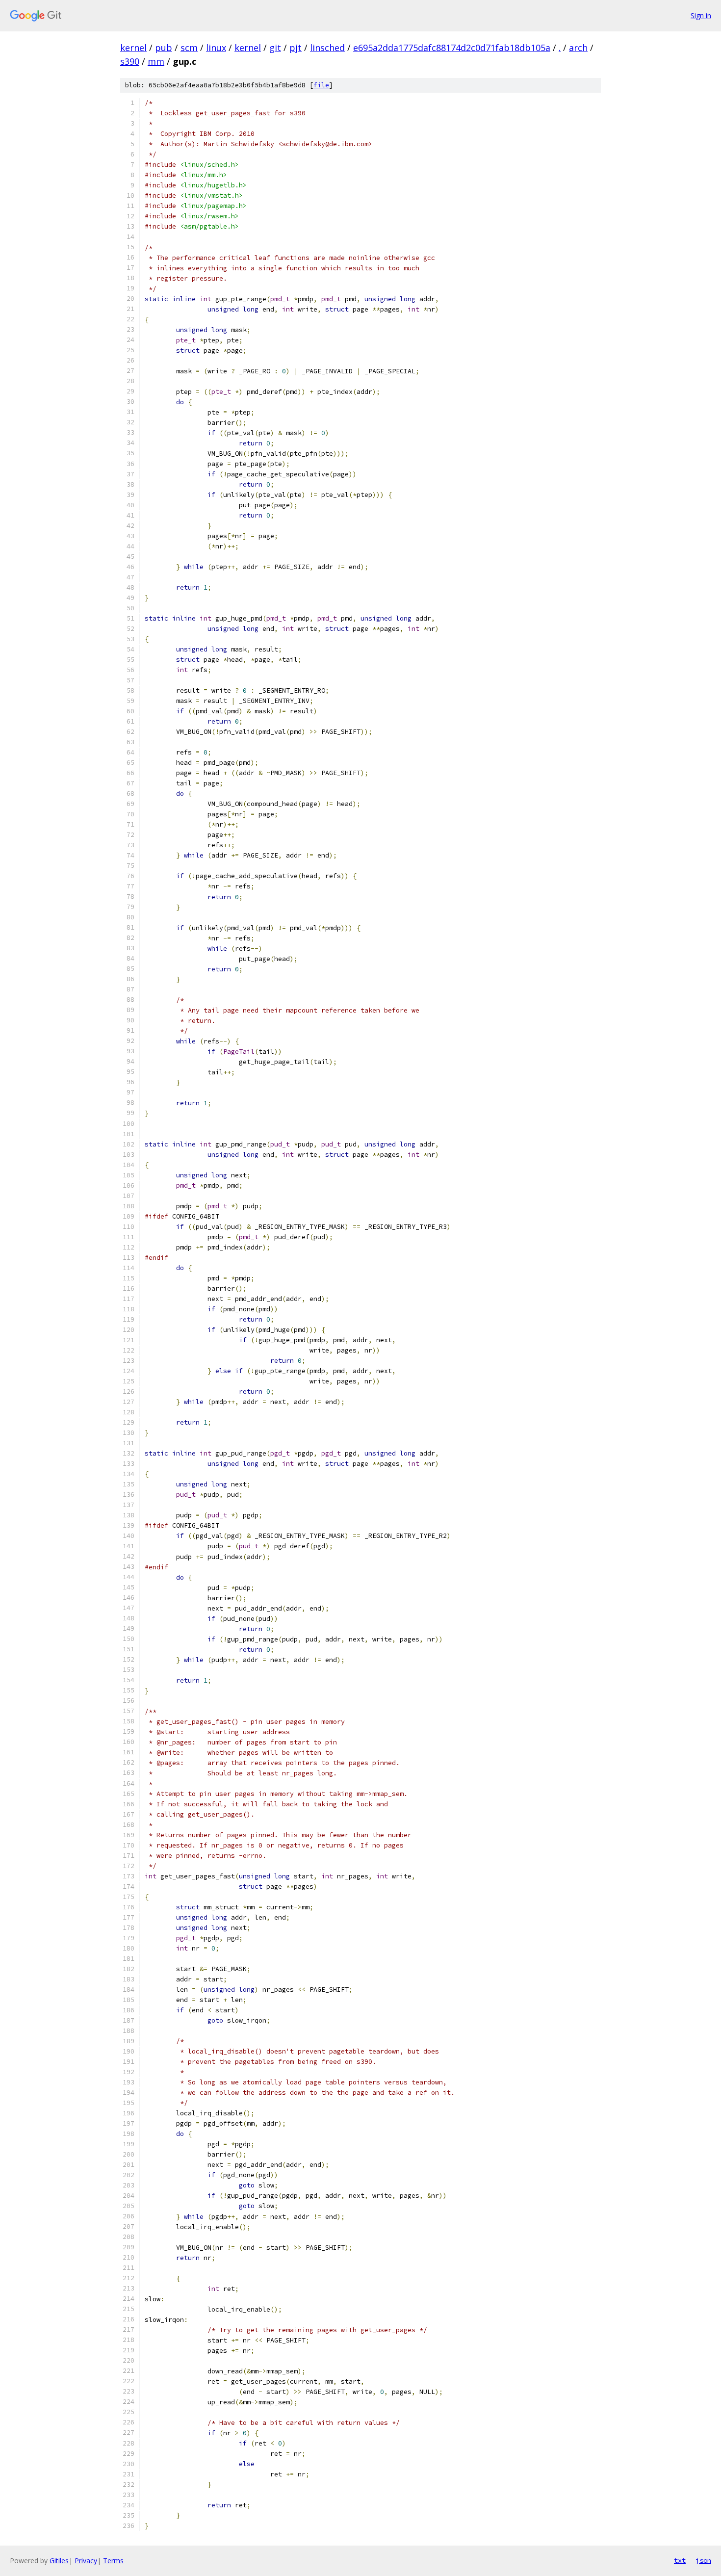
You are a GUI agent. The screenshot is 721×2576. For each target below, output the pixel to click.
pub (164, 48)
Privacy (86, 2561)
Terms (113, 2561)
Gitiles (59, 2561)
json (703, 2560)
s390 (130, 61)
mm (156, 61)
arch (578, 48)
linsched (327, 48)
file (321, 85)
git (275, 48)
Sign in (701, 15)
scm (189, 48)
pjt (296, 48)
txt (680, 2560)
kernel (133, 48)
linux (216, 48)
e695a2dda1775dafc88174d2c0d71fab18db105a (452, 48)
